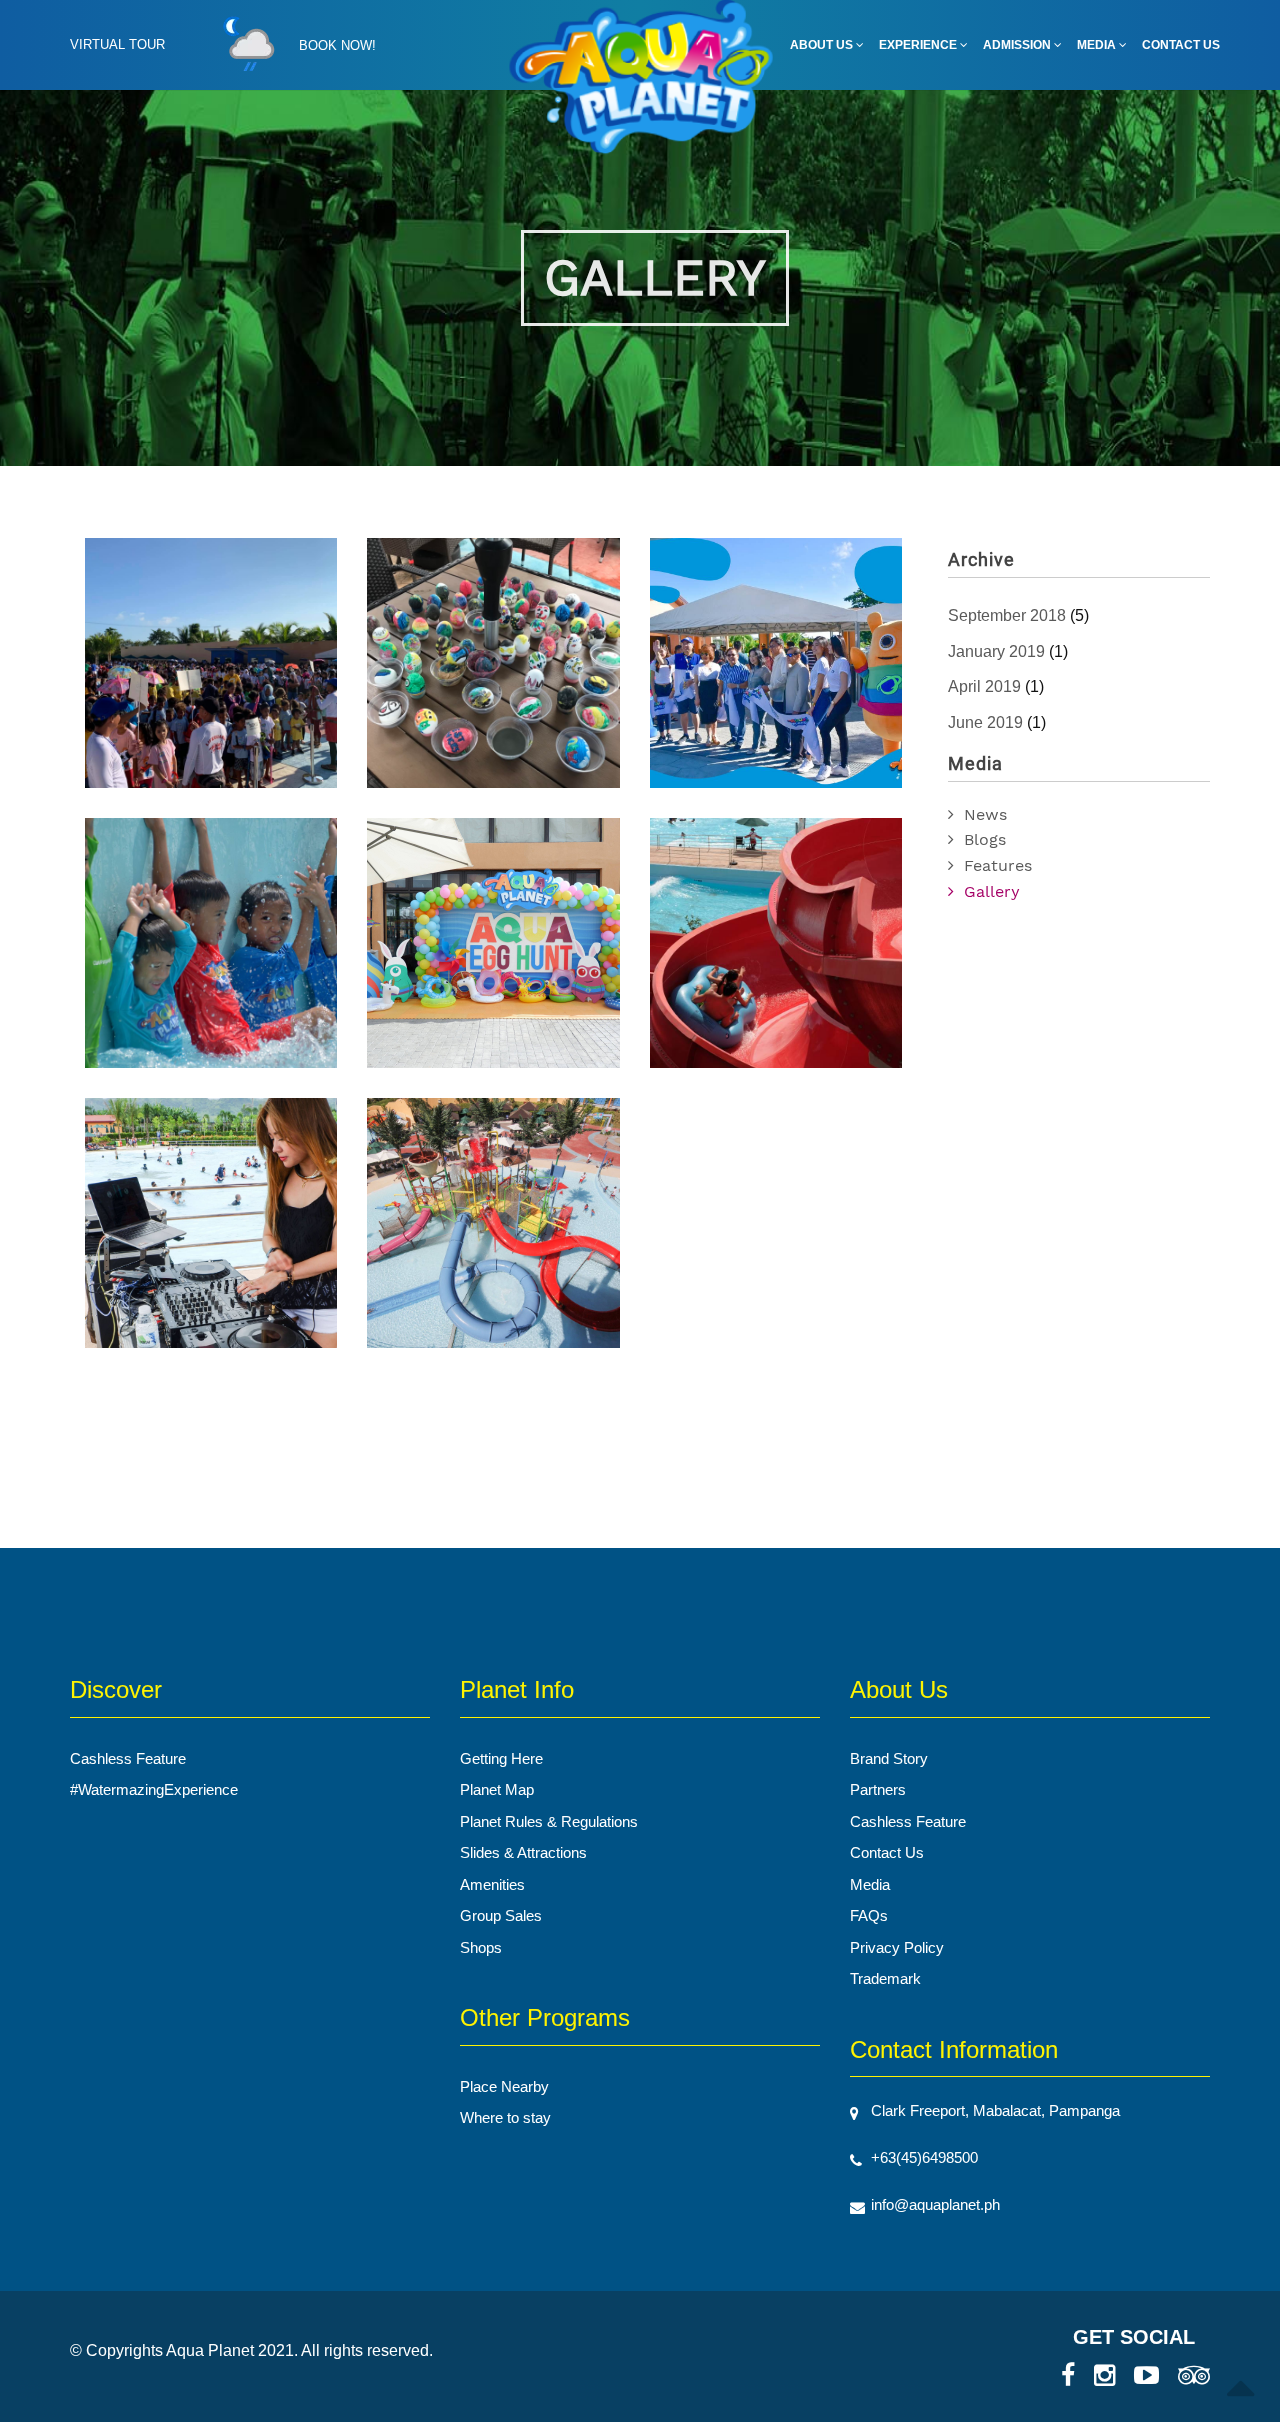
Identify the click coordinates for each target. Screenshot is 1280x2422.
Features (998, 865)
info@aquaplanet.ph (935, 2204)
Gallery (992, 891)
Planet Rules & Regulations (549, 1821)
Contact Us (1181, 45)
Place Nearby (504, 2086)
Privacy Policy (897, 1947)
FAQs (869, 1915)
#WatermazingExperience (154, 1789)
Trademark (885, 1978)
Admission (1018, 45)
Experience (919, 45)
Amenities (492, 1884)
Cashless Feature (128, 1758)
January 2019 (996, 651)
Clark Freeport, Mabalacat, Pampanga (995, 2110)
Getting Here (501, 1758)
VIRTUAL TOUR (117, 44)
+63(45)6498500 (924, 2157)
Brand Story (889, 1758)
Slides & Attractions (523, 1852)
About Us (823, 45)
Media (1098, 45)
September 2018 (1007, 615)
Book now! (337, 45)
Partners (878, 1789)
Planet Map (497, 1789)
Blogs (985, 839)
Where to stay (505, 2117)
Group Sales (501, 1915)
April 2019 (984, 686)
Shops (481, 1947)
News (985, 814)
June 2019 (985, 722)
